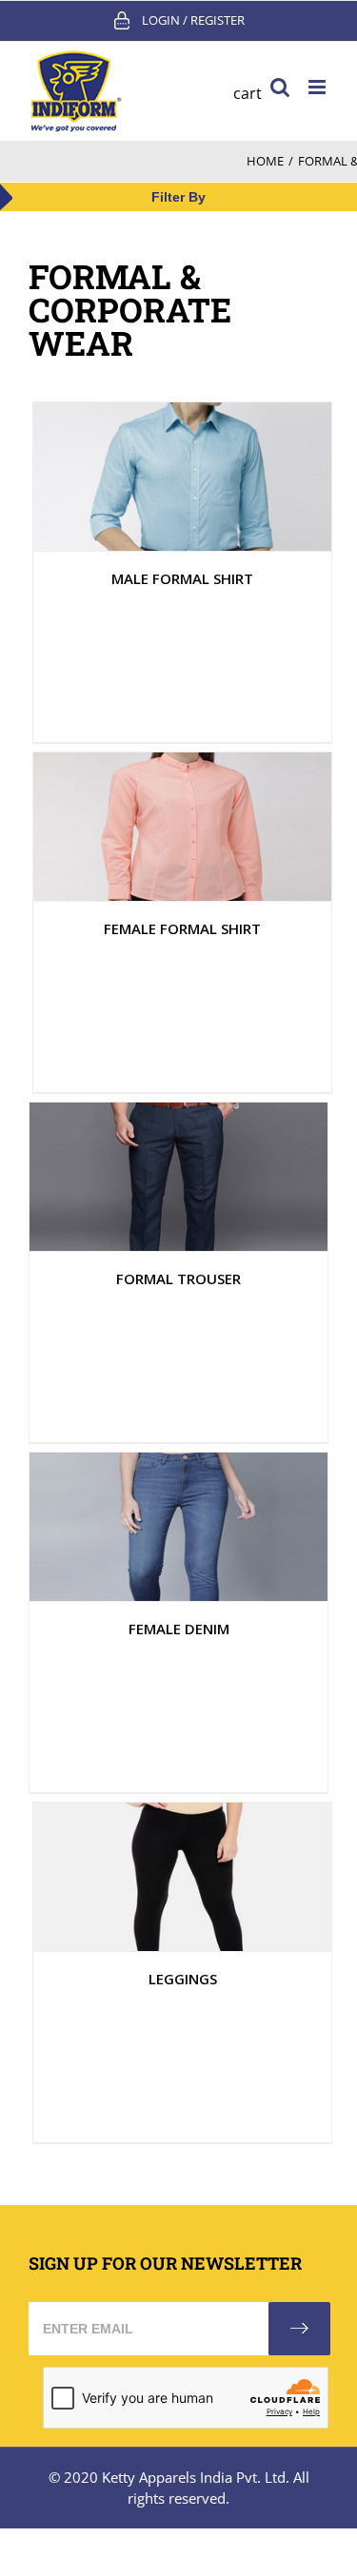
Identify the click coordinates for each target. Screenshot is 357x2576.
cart (248, 93)
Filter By (178, 197)
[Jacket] (182, 477)
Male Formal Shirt (182, 578)
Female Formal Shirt (182, 928)
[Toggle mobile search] (280, 87)
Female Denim (179, 1629)
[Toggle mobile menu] (318, 87)
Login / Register (193, 20)
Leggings (183, 1979)
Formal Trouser (178, 1278)
